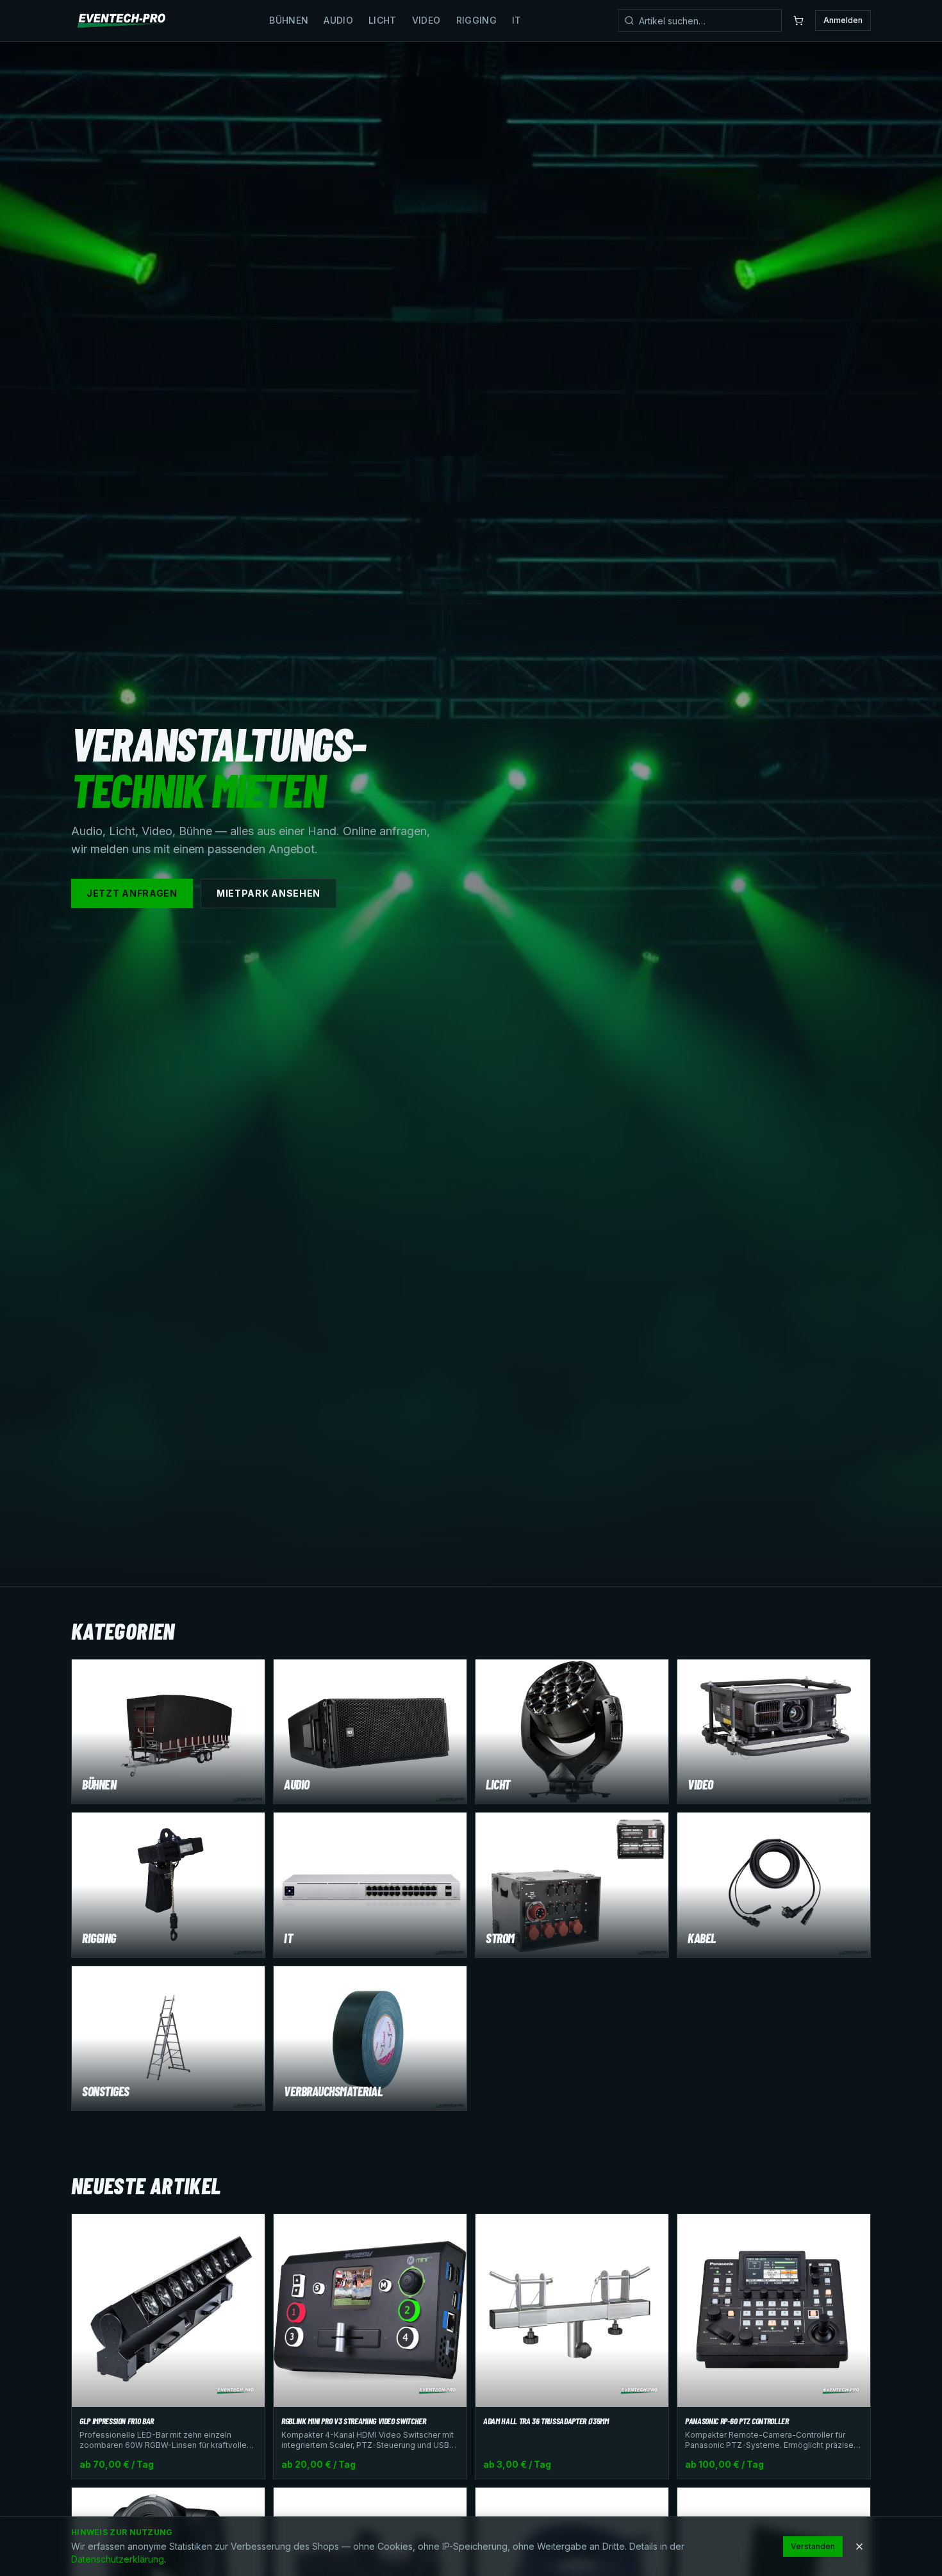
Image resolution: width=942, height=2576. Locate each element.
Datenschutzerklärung (118, 2559)
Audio (338, 20)
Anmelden (843, 20)
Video (426, 20)
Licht (383, 20)
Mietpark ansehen (269, 893)
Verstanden (813, 2546)
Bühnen (289, 20)
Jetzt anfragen (132, 893)
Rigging (476, 20)
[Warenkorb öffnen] (798, 20)
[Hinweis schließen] (859, 2547)
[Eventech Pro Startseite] (122, 20)
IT (517, 20)
